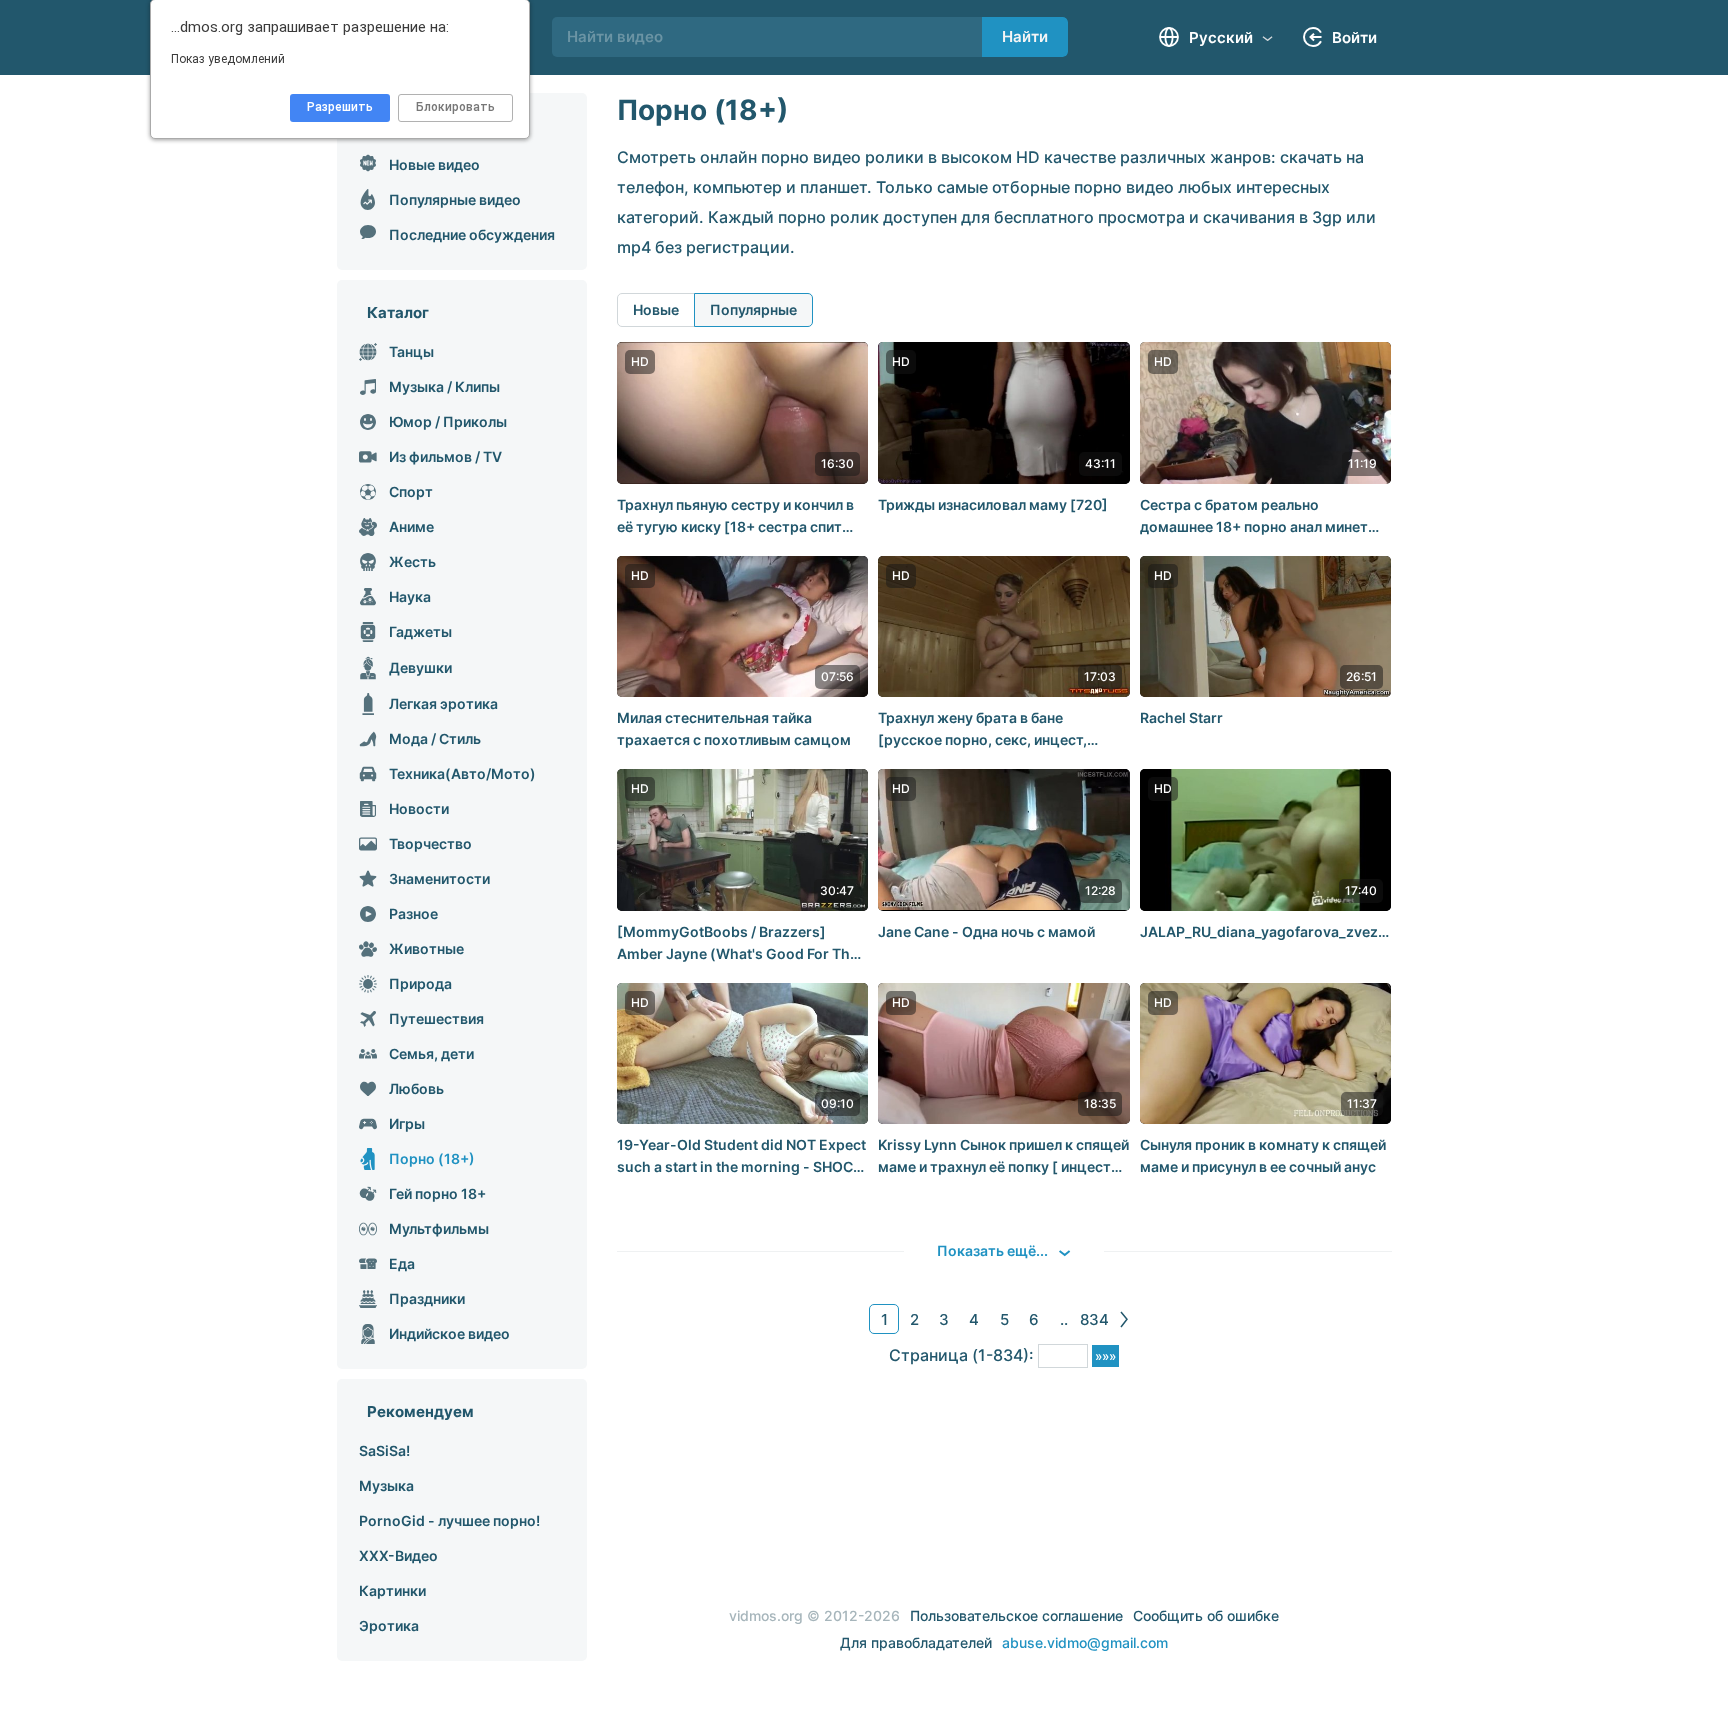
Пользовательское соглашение (1016, 1615)
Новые (656, 309)
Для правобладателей (916, 1642)
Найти (1025, 36)
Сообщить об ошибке (1206, 1615)
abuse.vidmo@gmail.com (1085, 1642)
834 (1094, 1319)
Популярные (753, 309)
